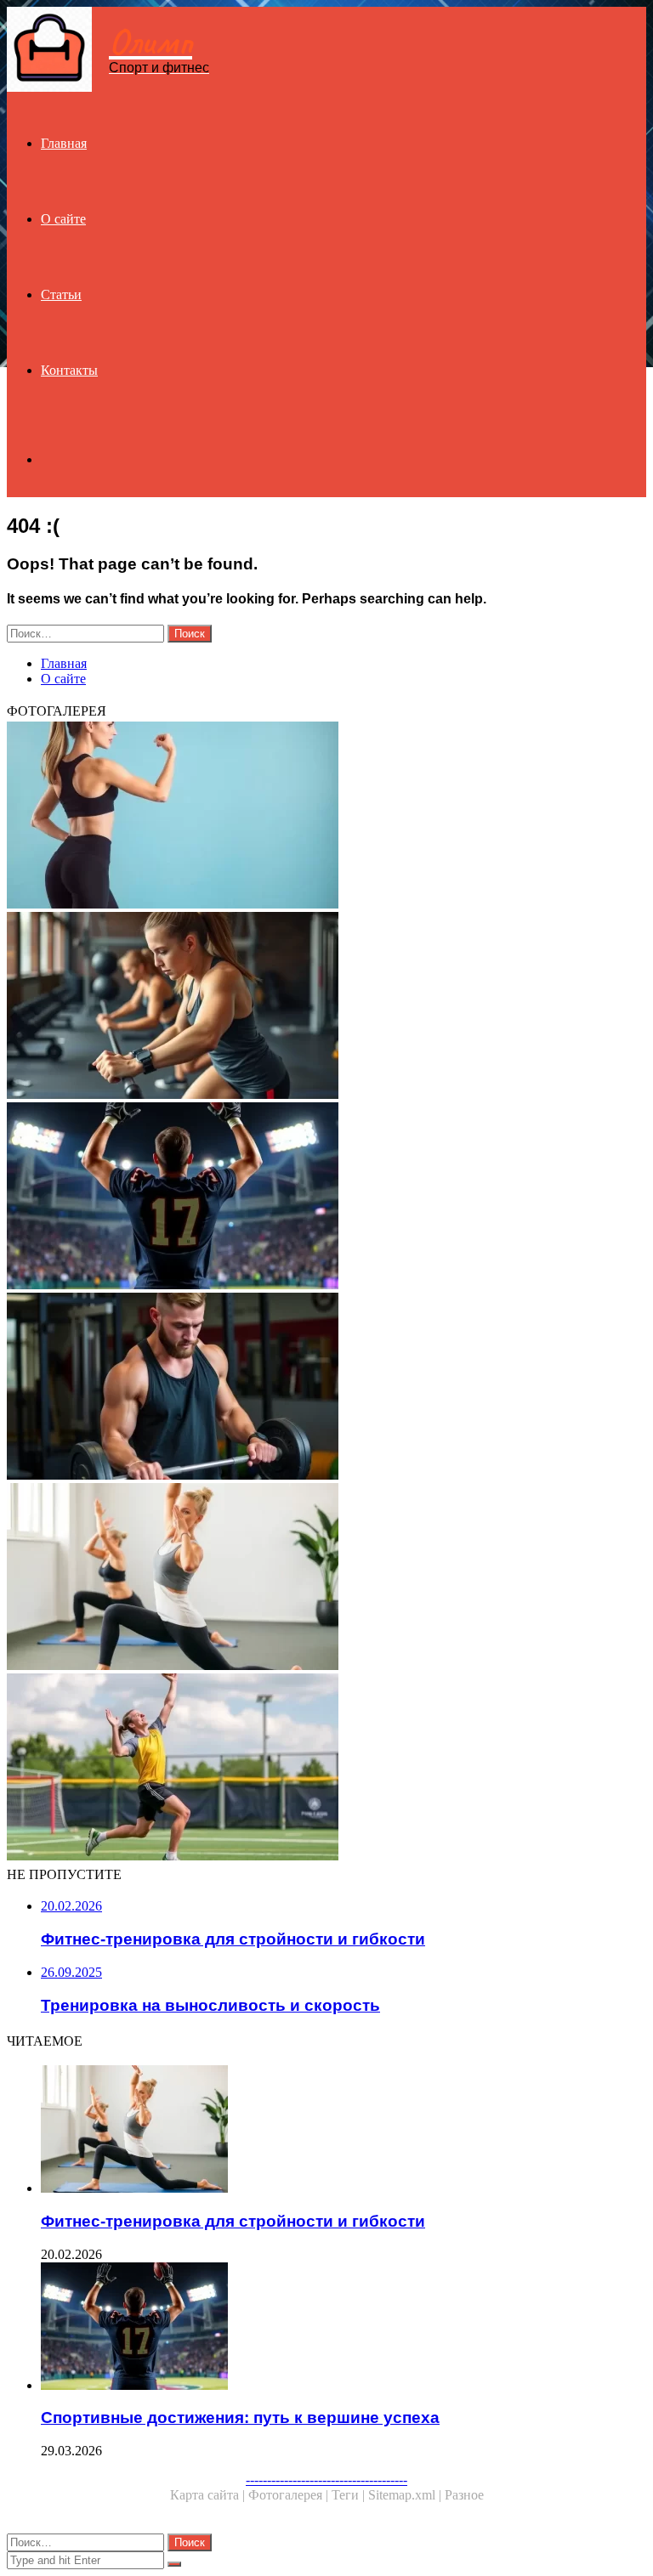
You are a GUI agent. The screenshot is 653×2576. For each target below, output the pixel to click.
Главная (64, 143)
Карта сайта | (209, 2495)
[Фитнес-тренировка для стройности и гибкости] (326, 1578)
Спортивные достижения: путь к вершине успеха (240, 2417)
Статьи (61, 294)
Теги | (350, 2495)
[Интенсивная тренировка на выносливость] (326, 1007)
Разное (464, 2495)
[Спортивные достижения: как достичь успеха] (326, 1769)
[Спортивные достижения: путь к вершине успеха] (326, 1197)
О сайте (63, 219)
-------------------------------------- (326, 2480)
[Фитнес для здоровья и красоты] (326, 817)
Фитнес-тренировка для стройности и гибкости (233, 2221)
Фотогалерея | (290, 2495)
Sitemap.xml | (406, 2495)
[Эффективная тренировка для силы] (326, 1388)
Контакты (69, 370)
